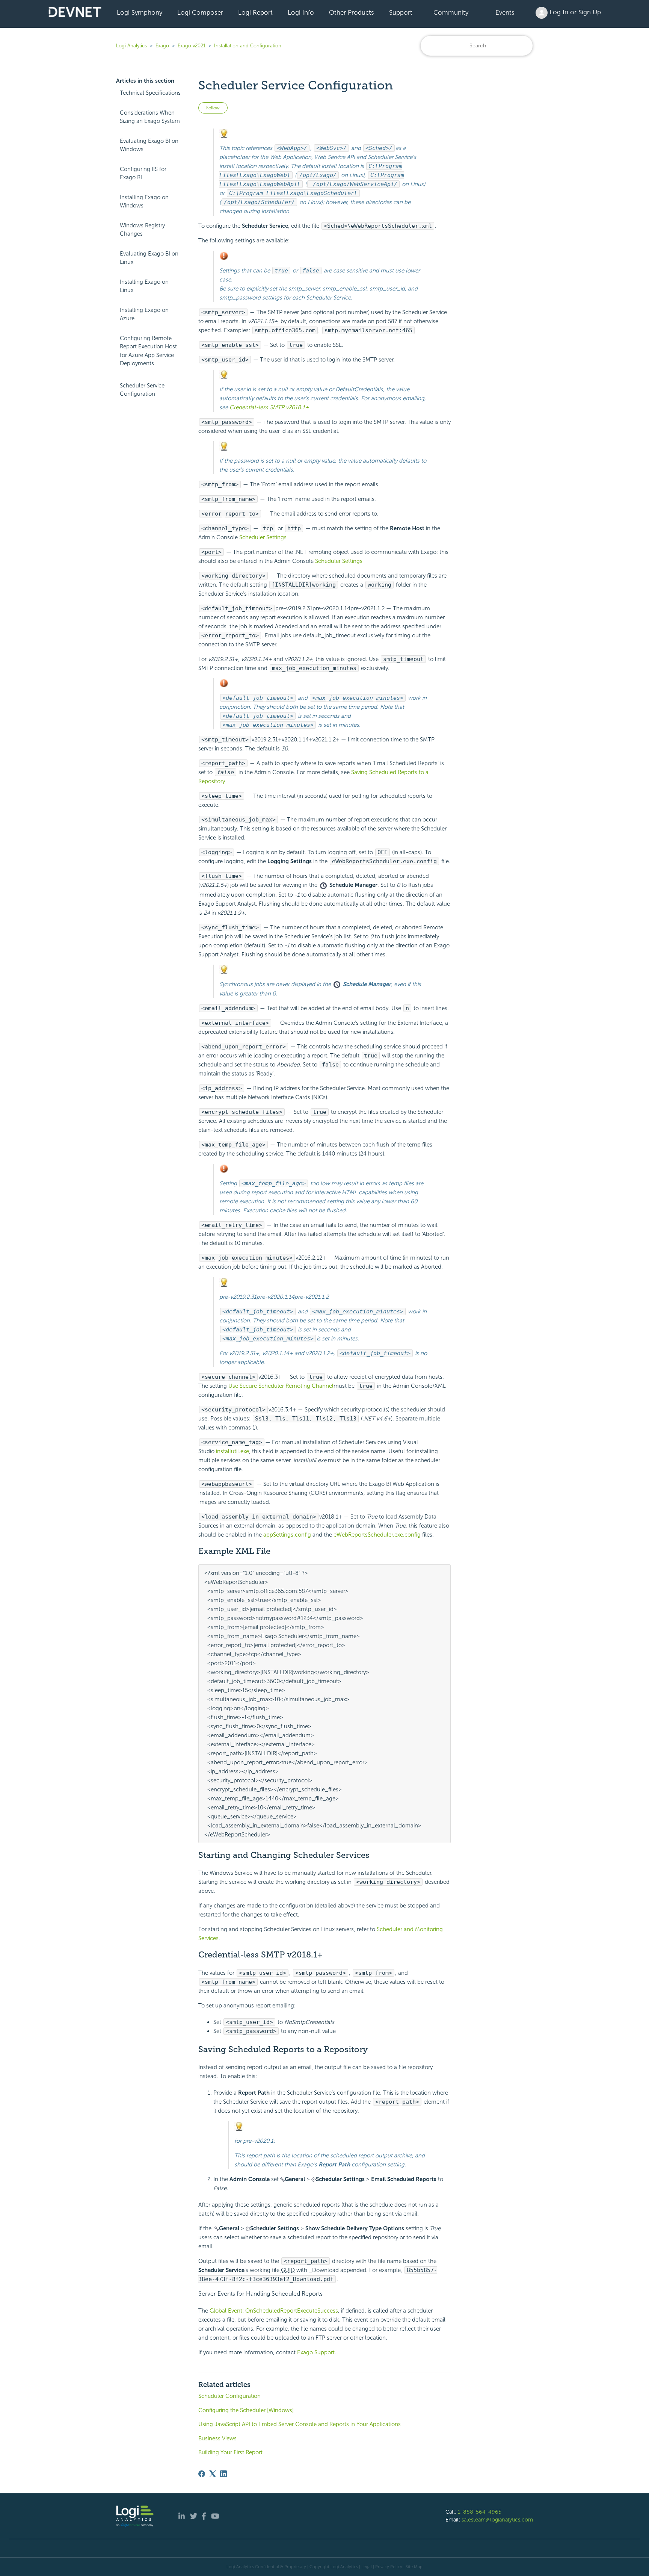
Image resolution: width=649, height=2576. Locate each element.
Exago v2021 (192, 46)
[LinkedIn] (223, 2474)
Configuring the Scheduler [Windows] (246, 2410)
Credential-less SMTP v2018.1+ (269, 407)
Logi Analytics (131, 46)
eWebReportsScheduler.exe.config (377, 1535)
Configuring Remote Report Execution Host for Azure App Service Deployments (148, 351)
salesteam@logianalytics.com (497, 2520)
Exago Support (316, 2352)
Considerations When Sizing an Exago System (150, 117)
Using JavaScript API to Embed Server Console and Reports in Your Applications (300, 2424)
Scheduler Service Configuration (142, 390)
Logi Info (301, 12)
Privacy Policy (389, 2567)
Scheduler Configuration (229, 2396)
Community (451, 12)
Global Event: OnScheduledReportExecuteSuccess (274, 2311)
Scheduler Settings (263, 537)
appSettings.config (287, 1535)
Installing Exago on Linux (144, 286)
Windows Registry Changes (142, 230)
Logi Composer (200, 12)
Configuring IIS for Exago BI (143, 173)
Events (505, 12)
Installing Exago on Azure (144, 314)
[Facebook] (202, 2474)
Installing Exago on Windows (144, 202)
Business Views (217, 2438)
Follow (213, 108)
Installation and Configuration (248, 46)
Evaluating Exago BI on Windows (149, 145)
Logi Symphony (140, 12)
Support (401, 12)
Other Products (352, 12)
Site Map (414, 2567)
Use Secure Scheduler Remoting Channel (281, 1386)
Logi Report (255, 12)
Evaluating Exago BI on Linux (149, 258)
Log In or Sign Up (574, 12)
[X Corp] (213, 2474)
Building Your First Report (230, 2452)
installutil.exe (232, 1451)
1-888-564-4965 (480, 2512)
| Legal (365, 2567)
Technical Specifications (150, 93)
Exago (162, 46)
